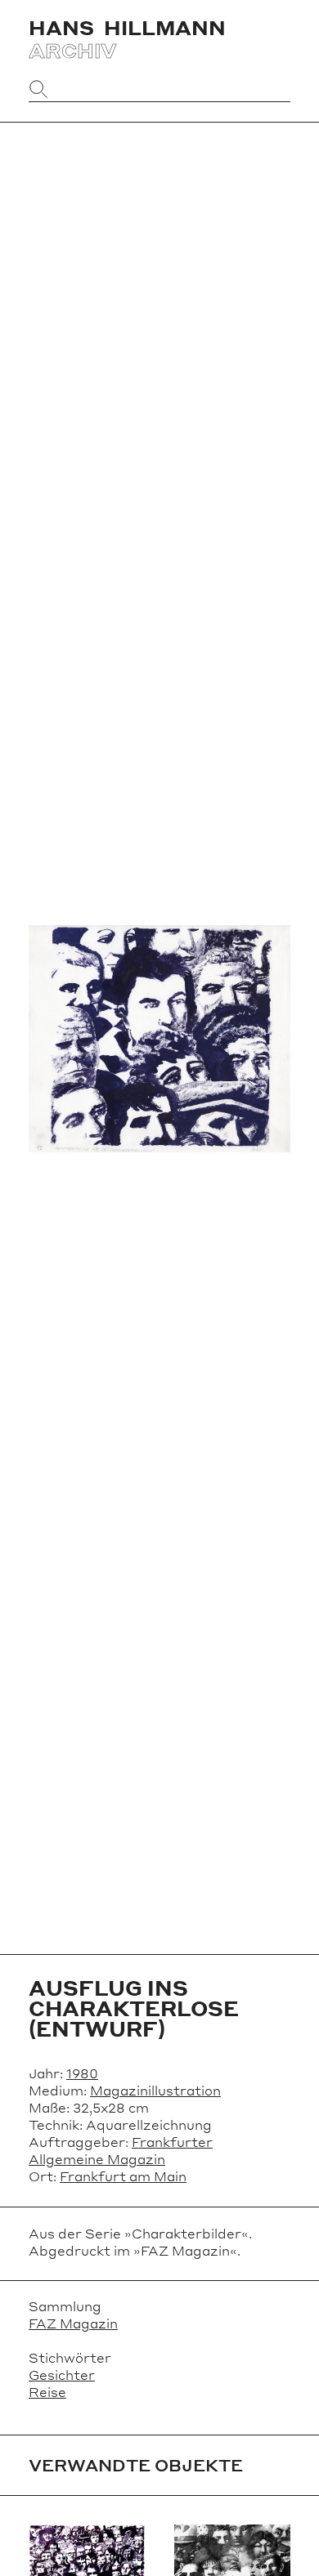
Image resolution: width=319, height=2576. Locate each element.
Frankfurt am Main (123, 2176)
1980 (82, 2073)
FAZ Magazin (73, 2323)
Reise (47, 2392)
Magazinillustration (155, 2090)
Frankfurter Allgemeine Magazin (121, 2150)
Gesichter (62, 2375)
